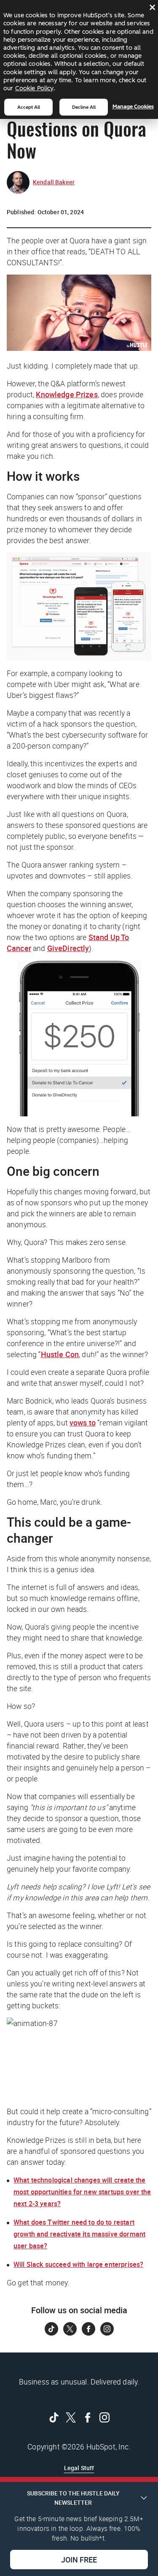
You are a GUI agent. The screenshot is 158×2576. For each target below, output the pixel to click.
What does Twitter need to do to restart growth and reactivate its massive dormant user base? (79, 2234)
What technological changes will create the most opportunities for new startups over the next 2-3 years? (82, 2192)
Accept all (29, 107)
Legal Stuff (79, 2468)
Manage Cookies (133, 106)
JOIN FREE (79, 2560)
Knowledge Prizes (67, 394)
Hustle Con (60, 1354)
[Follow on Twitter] (70, 2329)
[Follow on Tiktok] (51, 2329)
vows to (83, 1423)
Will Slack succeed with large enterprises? (78, 2264)
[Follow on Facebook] (88, 2329)
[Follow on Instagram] (107, 2329)
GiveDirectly (68, 948)
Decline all (84, 107)
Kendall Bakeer (54, 182)
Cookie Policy (34, 88)
